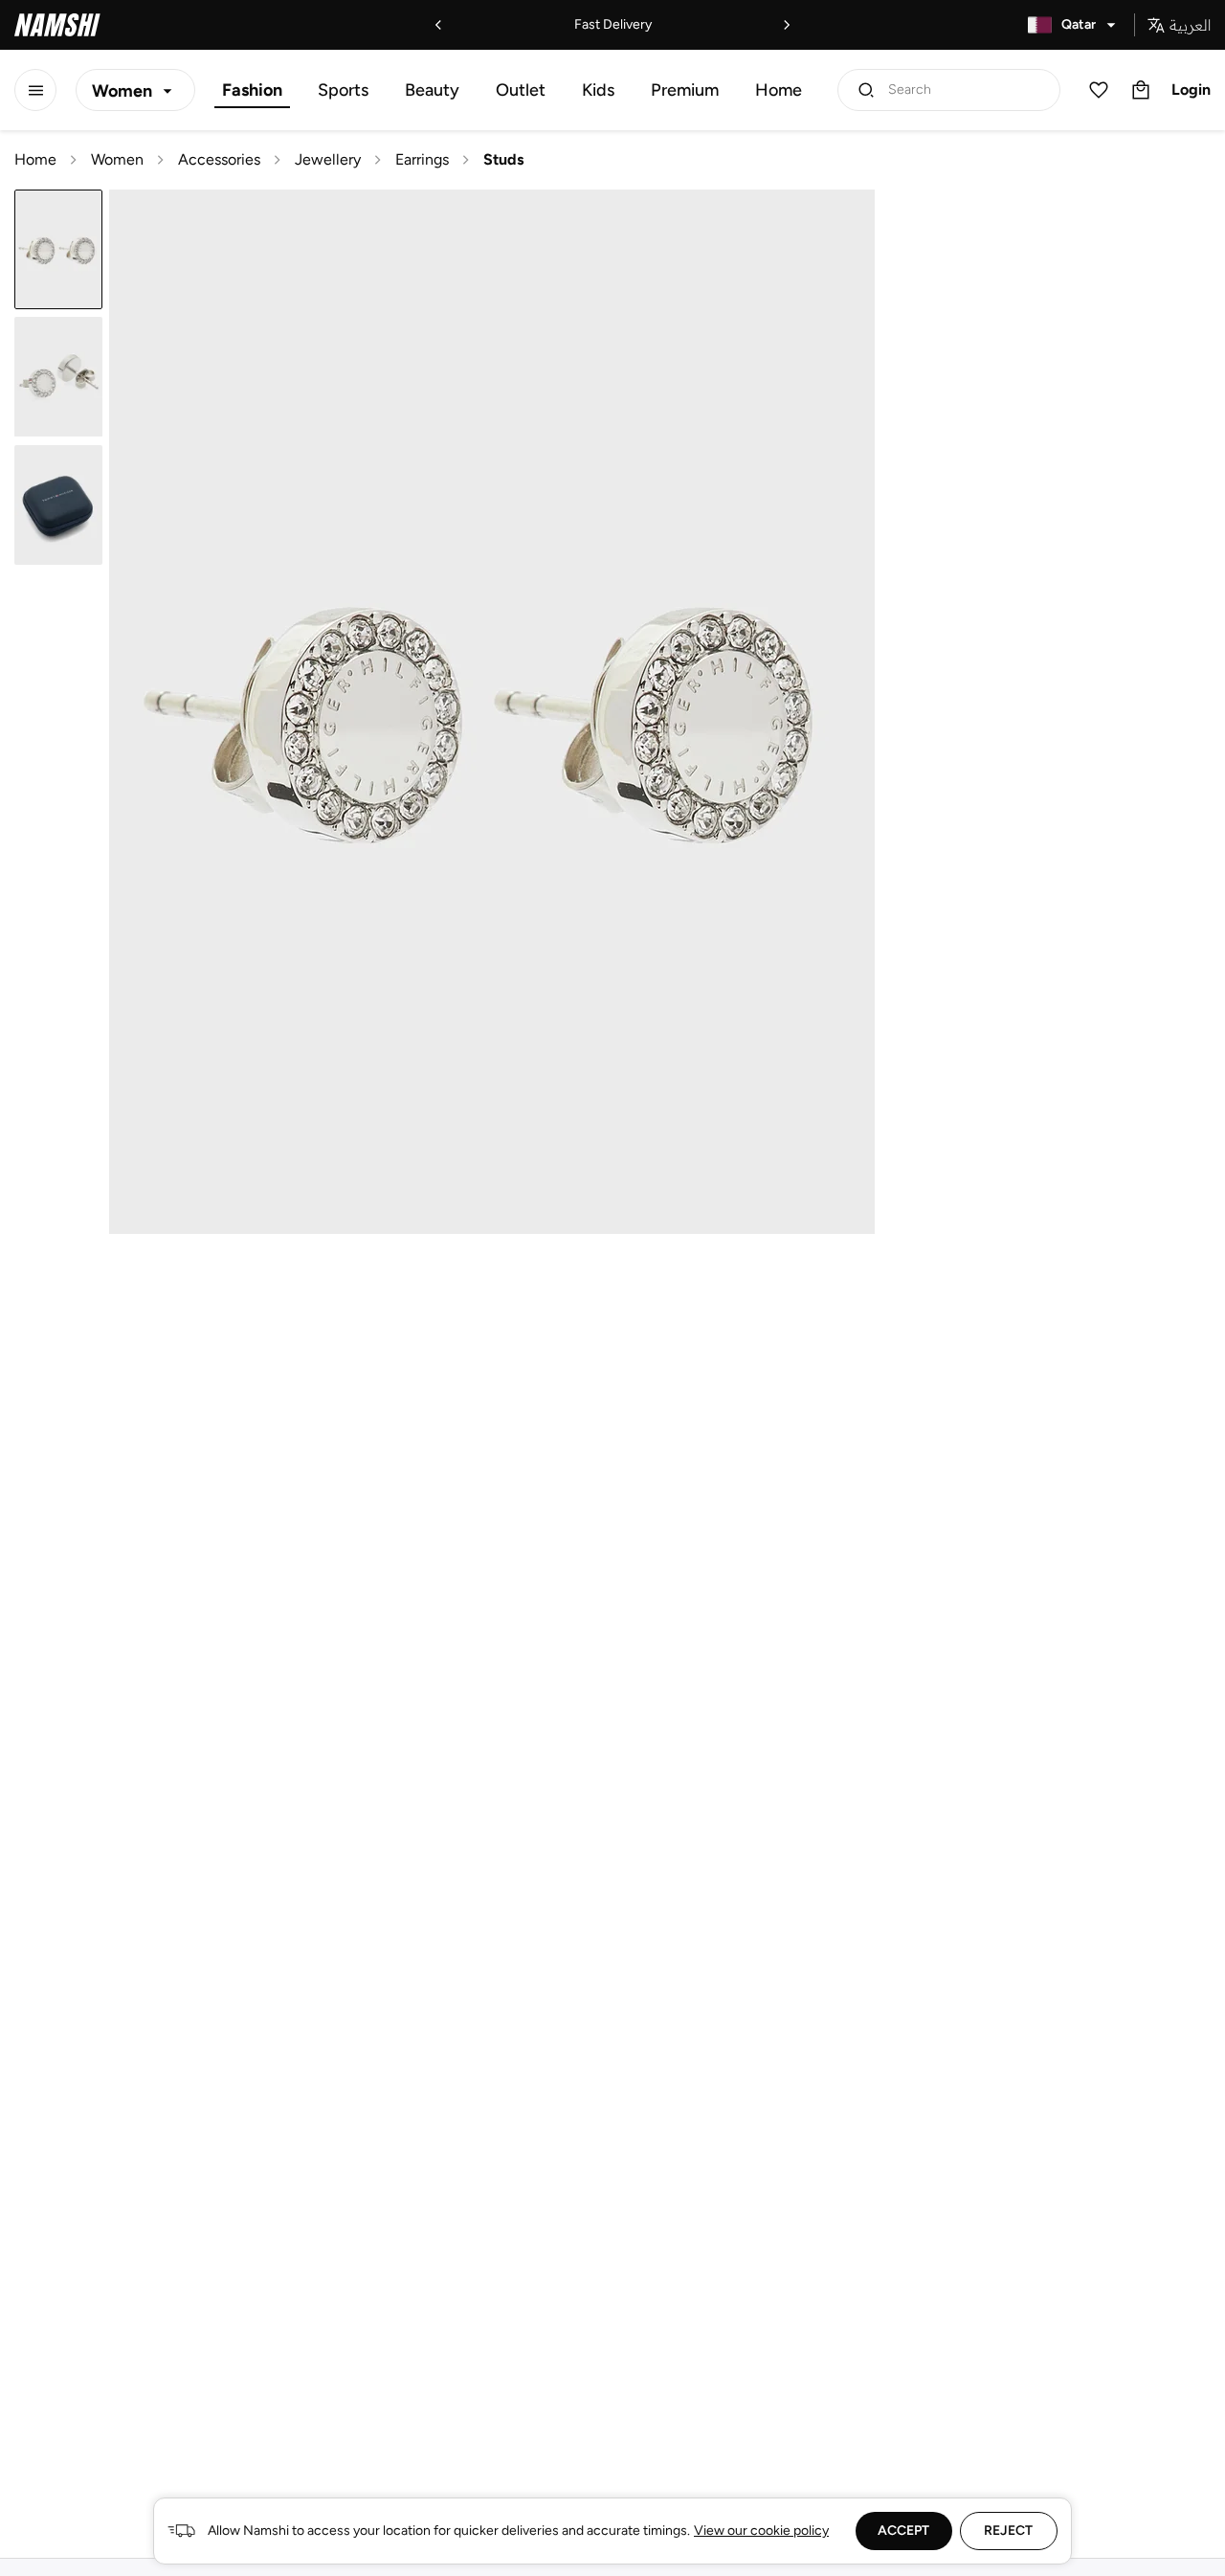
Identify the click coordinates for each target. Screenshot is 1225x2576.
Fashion (252, 90)
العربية (1190, 25)
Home (779, 90)
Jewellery (328, 159)
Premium (685, 90)
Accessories (219, 159)
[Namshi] (57, 25)
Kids (598, 90)
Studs (503, 159)
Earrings (422, 159)
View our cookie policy (761, 2531)
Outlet (521, 90)
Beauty (432, 90)
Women (117, 159)
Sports (343, 90)
